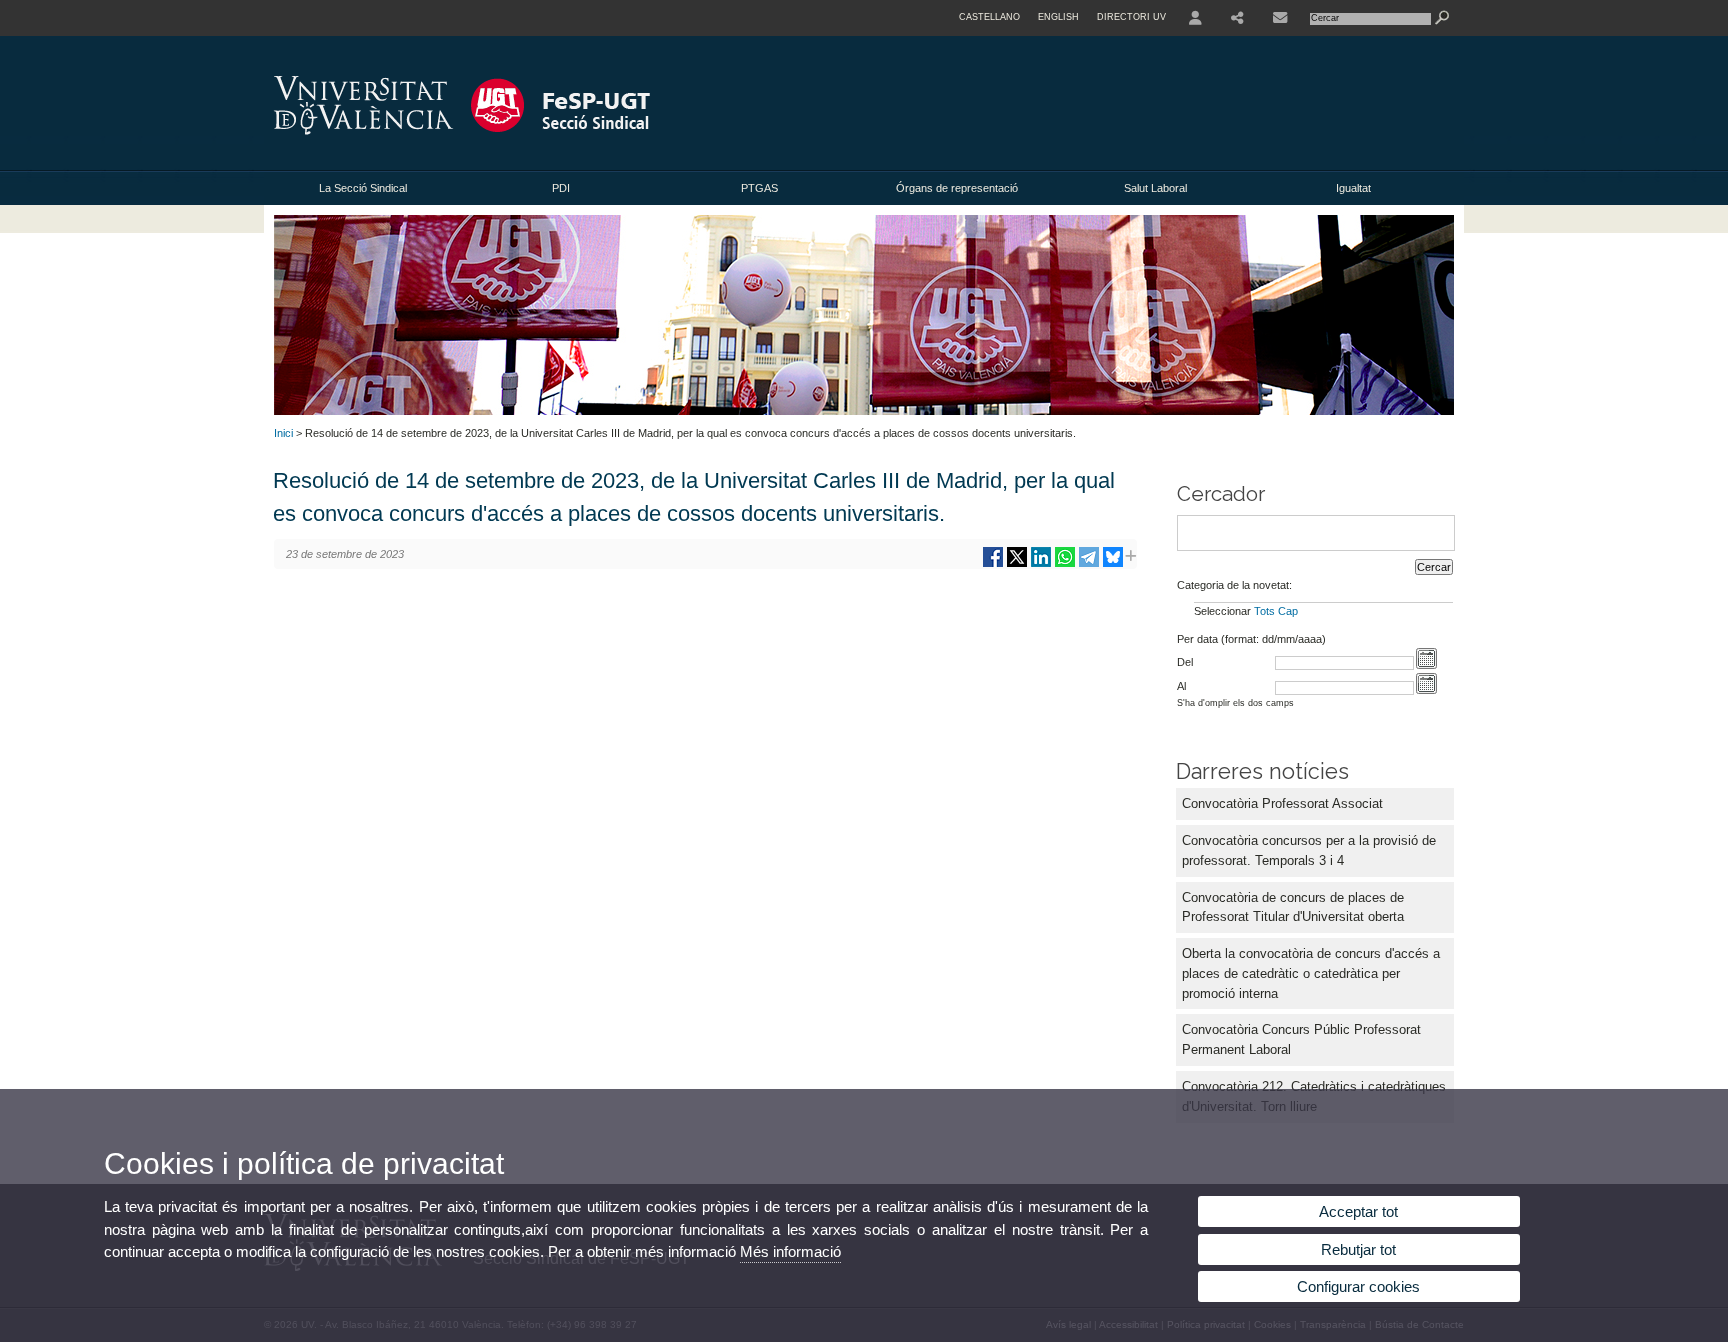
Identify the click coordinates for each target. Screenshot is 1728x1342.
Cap (1288, 611)
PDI (561, 188)
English (1058, 17)
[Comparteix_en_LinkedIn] (1041, 564)
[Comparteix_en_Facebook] (993, 564)
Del (1185, 662)
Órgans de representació (957, 188)
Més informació (790, 1251)
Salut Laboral (1155, 188)
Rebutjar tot (1358, 1249)
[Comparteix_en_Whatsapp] (1065, 564)
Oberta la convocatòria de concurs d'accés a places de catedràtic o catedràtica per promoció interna (1311, 973)
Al (1181, 686)
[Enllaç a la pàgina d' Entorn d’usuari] (1195, 18)
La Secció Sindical (363, 188)
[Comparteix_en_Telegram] (1089, 564)
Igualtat (1353, 188)
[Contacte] (1280, 18)
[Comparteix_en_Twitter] (1017, 564)
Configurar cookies (1358, 1286)
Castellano (989, 17)
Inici (283, 433)
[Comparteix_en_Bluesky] (1113, 564)
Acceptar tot (1358, 1211)
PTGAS (759, 188)
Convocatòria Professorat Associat (1282, 803)
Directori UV (1131, 17)
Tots (1264, 611)
